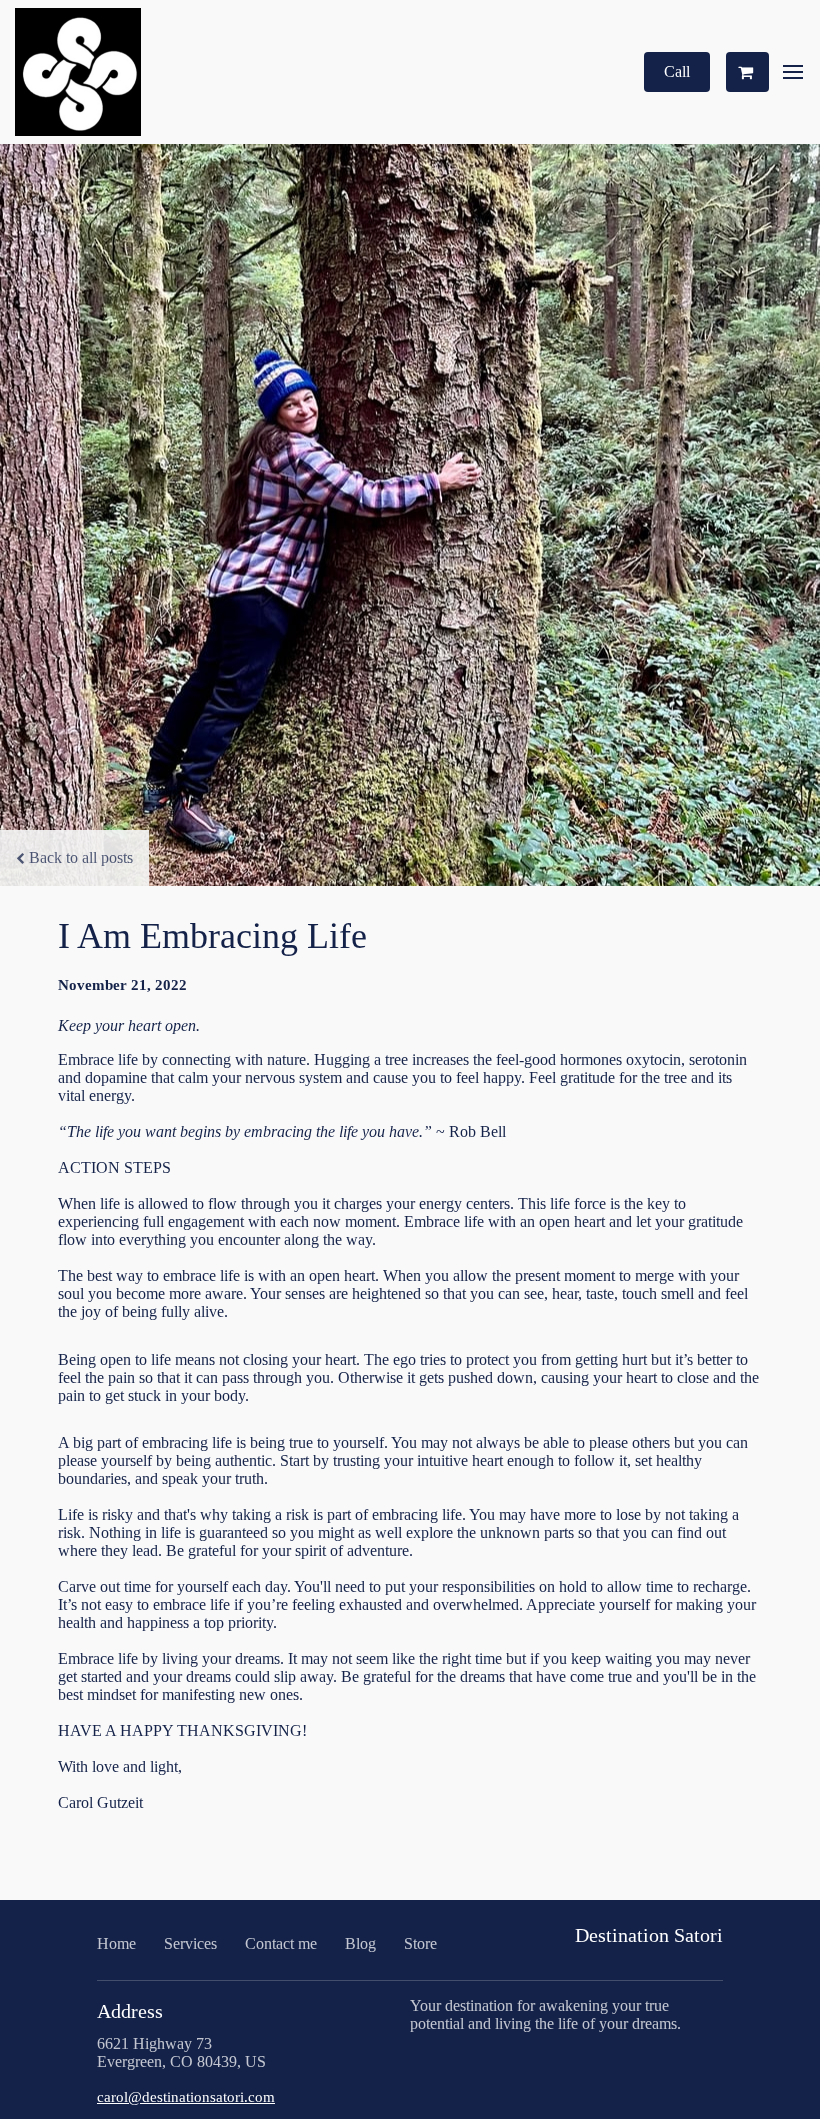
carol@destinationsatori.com (186, 2097)
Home (116, 1943)
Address (130, 2011)
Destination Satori (649, 1935)
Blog (360, 1943)
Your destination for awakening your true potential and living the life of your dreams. (545, 2014)
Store (420, 1943)
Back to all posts (81, 857)
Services (190, 1943)
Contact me (281, 1943)
